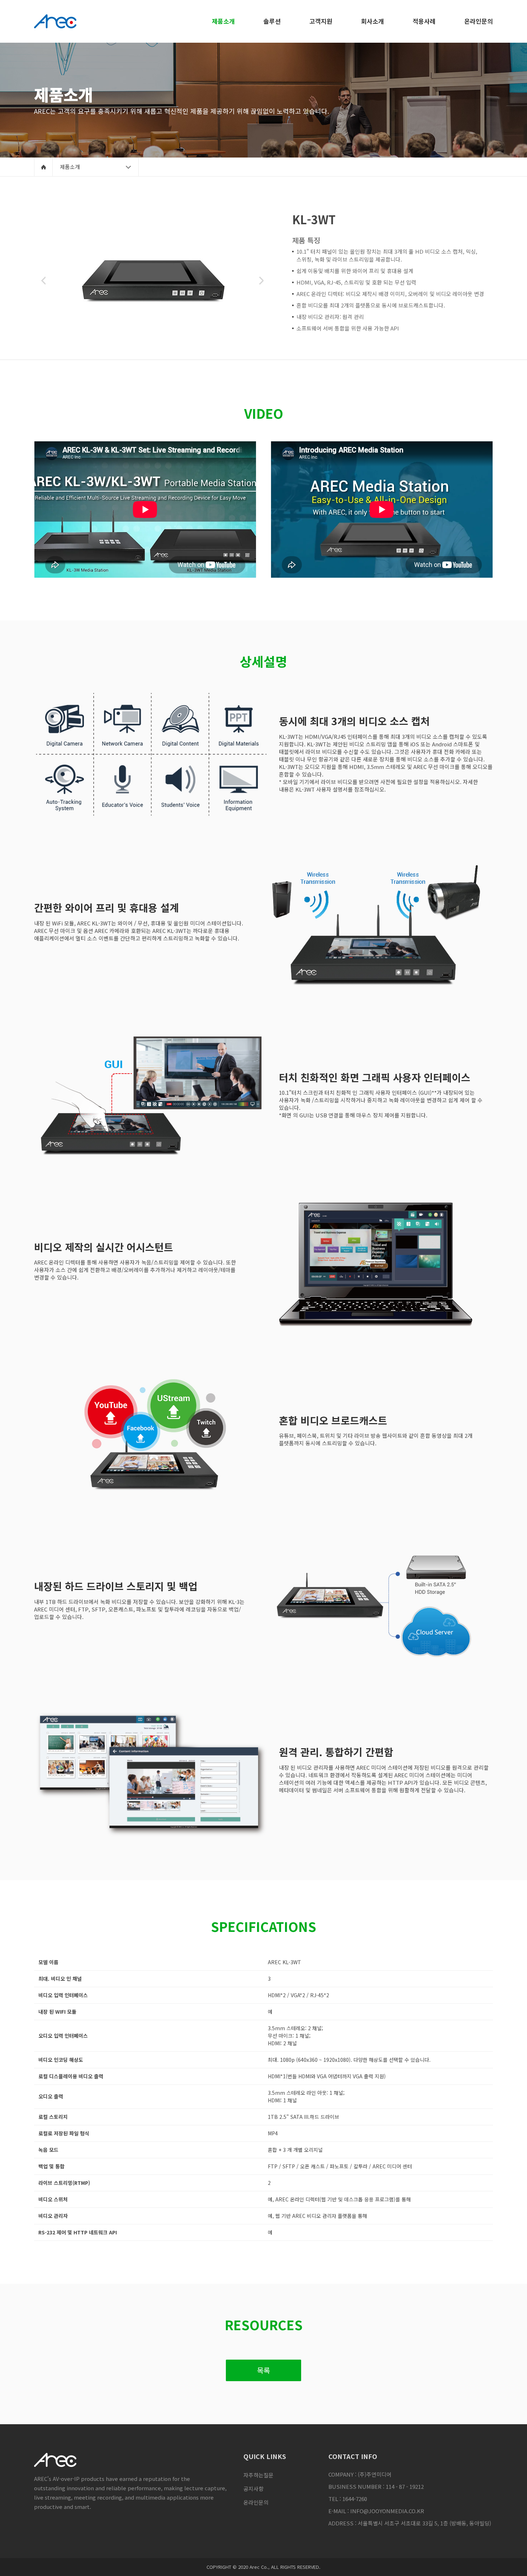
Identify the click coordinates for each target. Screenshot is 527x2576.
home (43, 167)
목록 (263, 2370)
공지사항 (253, 2489)
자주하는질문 (258, 2475)
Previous (43, 281)
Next (261, 281)
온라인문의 (256, 2502)
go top (513, 2562)
